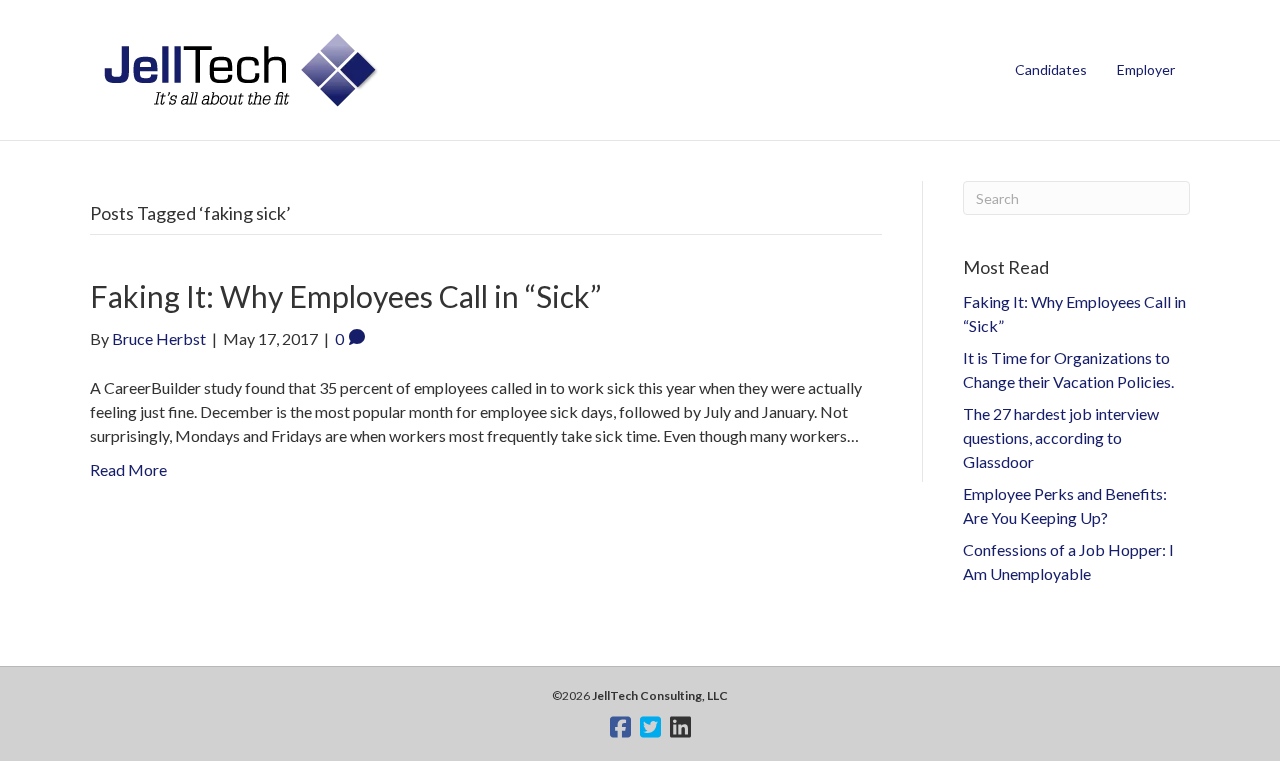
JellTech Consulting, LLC (660, 695)
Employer (1146, 69)
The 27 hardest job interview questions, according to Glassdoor (1061, 437)
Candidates (1051, 69)
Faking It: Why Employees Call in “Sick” (345, 296)
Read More (128, 469)
